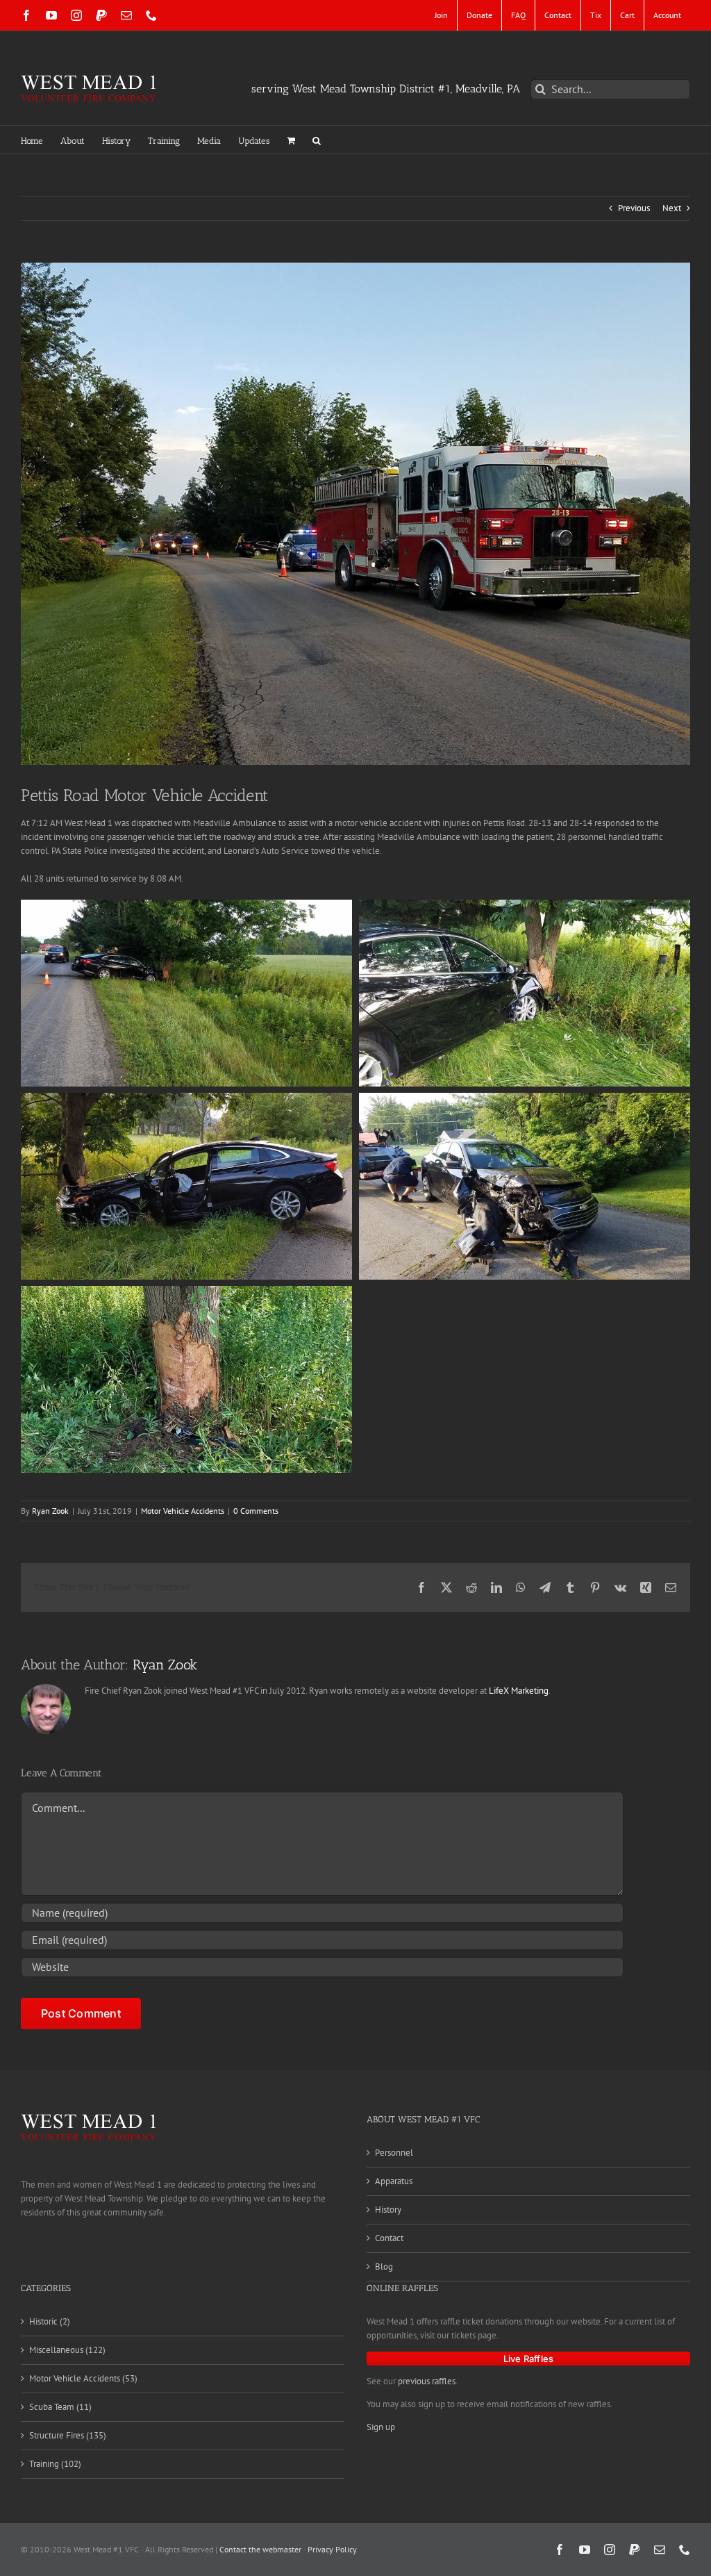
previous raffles (427, 2381)
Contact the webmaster (260, 2549)
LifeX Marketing (519, 1691)
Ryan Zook (50, 1511)
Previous (634, 208)
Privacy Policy (332, 2549)
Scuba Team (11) (60, 2407)
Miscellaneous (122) (67, 2350)
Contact (389, 2238)
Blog (384, 2267)
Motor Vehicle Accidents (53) (83, 2378)
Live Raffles (528, 2359)
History (388, 2210)
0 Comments (256, 1511)
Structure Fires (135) (68, 2435)
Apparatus (394, 2181)
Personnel (394, 2153)
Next (672, 208)
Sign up (381, 2427)
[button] (317, 140)
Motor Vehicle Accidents (183, 1511)
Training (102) (55, 2464)
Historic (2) (50, 2321)
